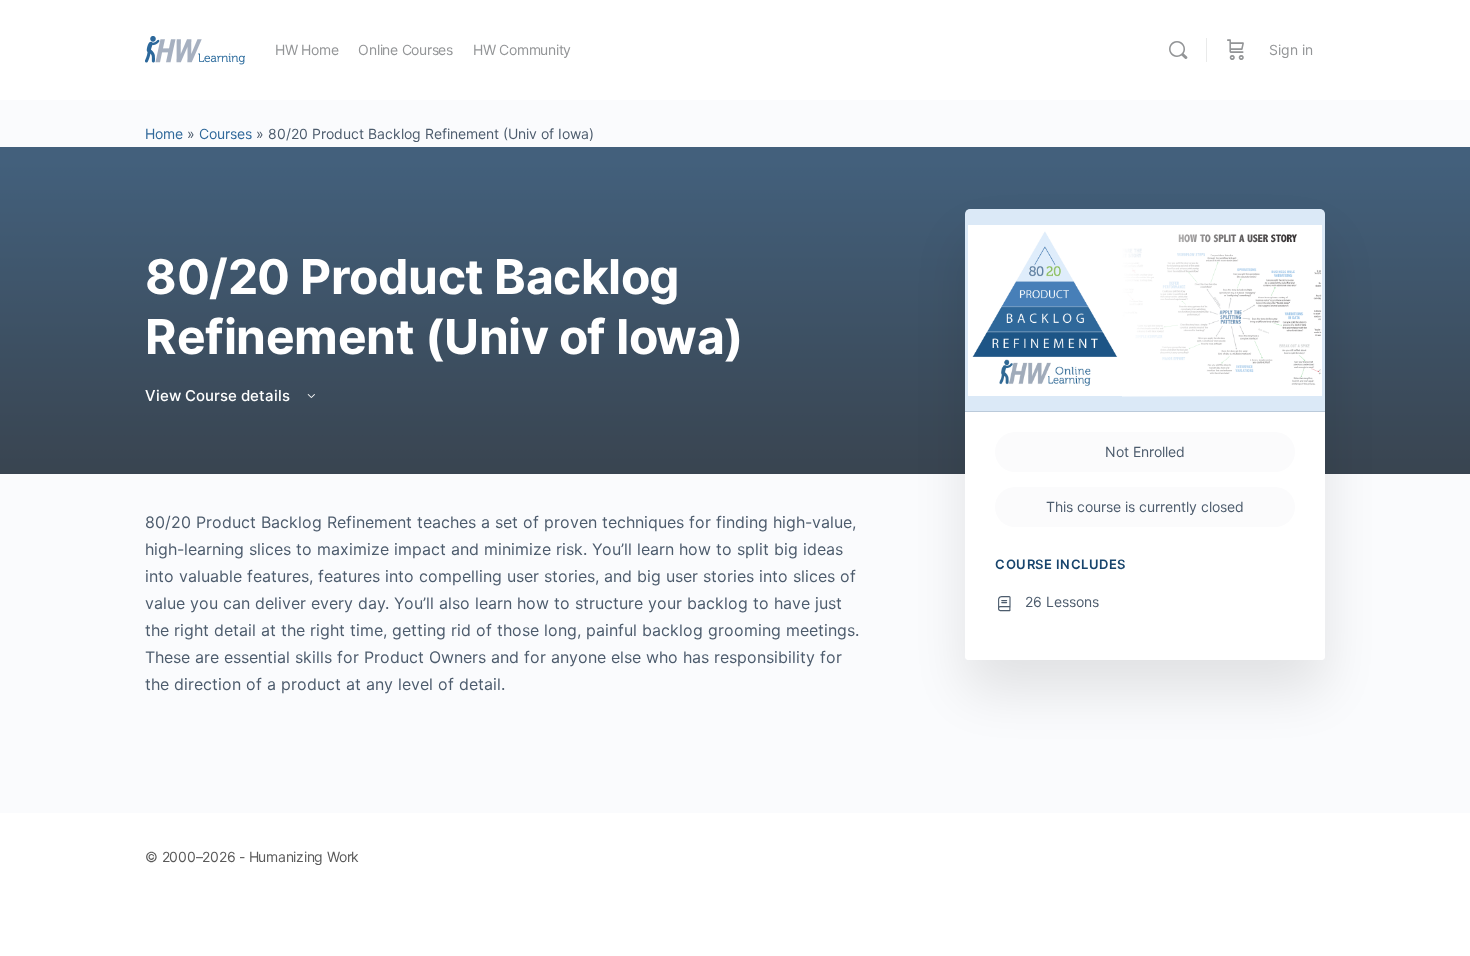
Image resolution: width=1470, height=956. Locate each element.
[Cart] (1236, 50)
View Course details (219, 395)
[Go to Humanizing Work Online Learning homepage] (195, 48)
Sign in (1291, 49)
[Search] (1178, 50)
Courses (225, 133)
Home (164, 133)
